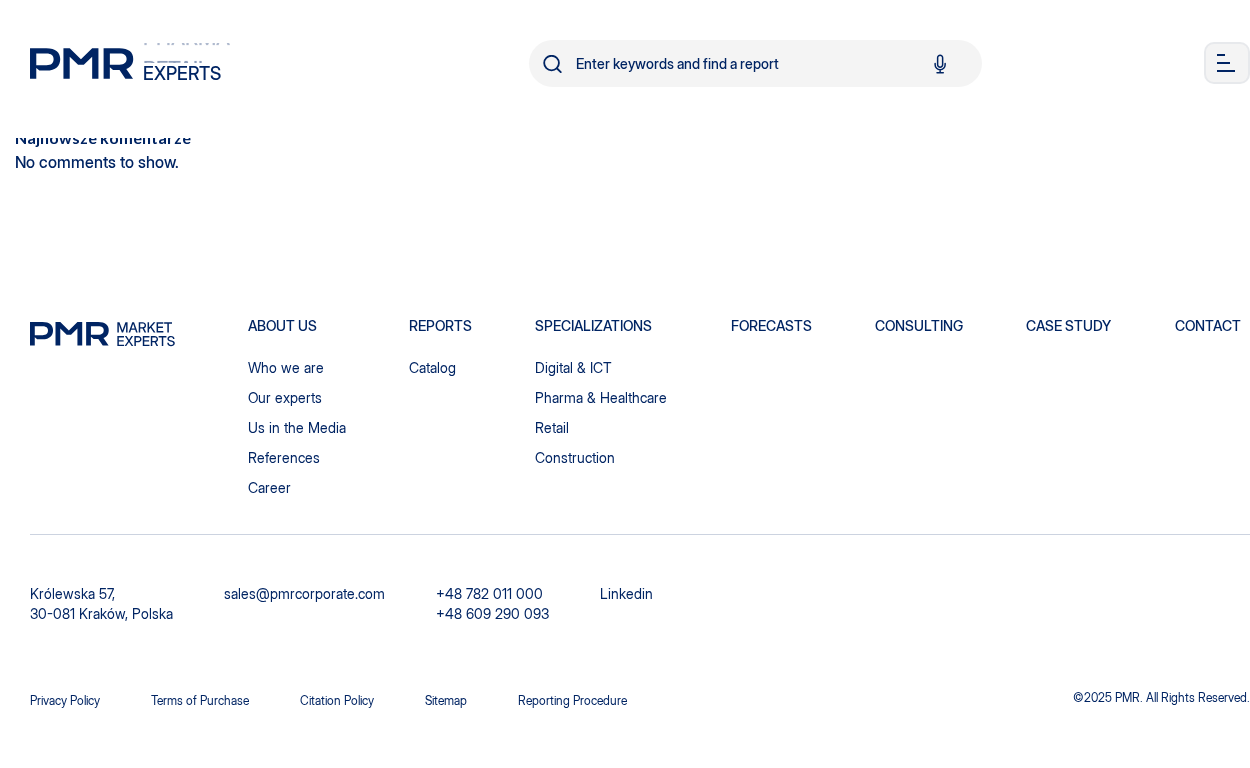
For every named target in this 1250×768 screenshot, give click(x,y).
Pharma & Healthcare (601, 397)
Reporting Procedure (572, 700)
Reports (440, 326)
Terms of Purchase (200, 700)
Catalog (432, 367)
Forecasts (771, 326)
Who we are (286, 367)
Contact (1208, 326)
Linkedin (626, 593)
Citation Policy (337, 700)
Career (269, 487)
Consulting (919, 326)
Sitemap (446, 700)
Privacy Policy (65, 700)
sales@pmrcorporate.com (304, 593)
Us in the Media (297, 427)
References (284, 457)
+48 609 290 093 (492, 613)
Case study (1068, 326)
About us (282, 326)
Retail (552, 427)
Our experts (285, 397)
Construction (575, 457)
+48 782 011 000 (489, 593)
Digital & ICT (573, 367)
